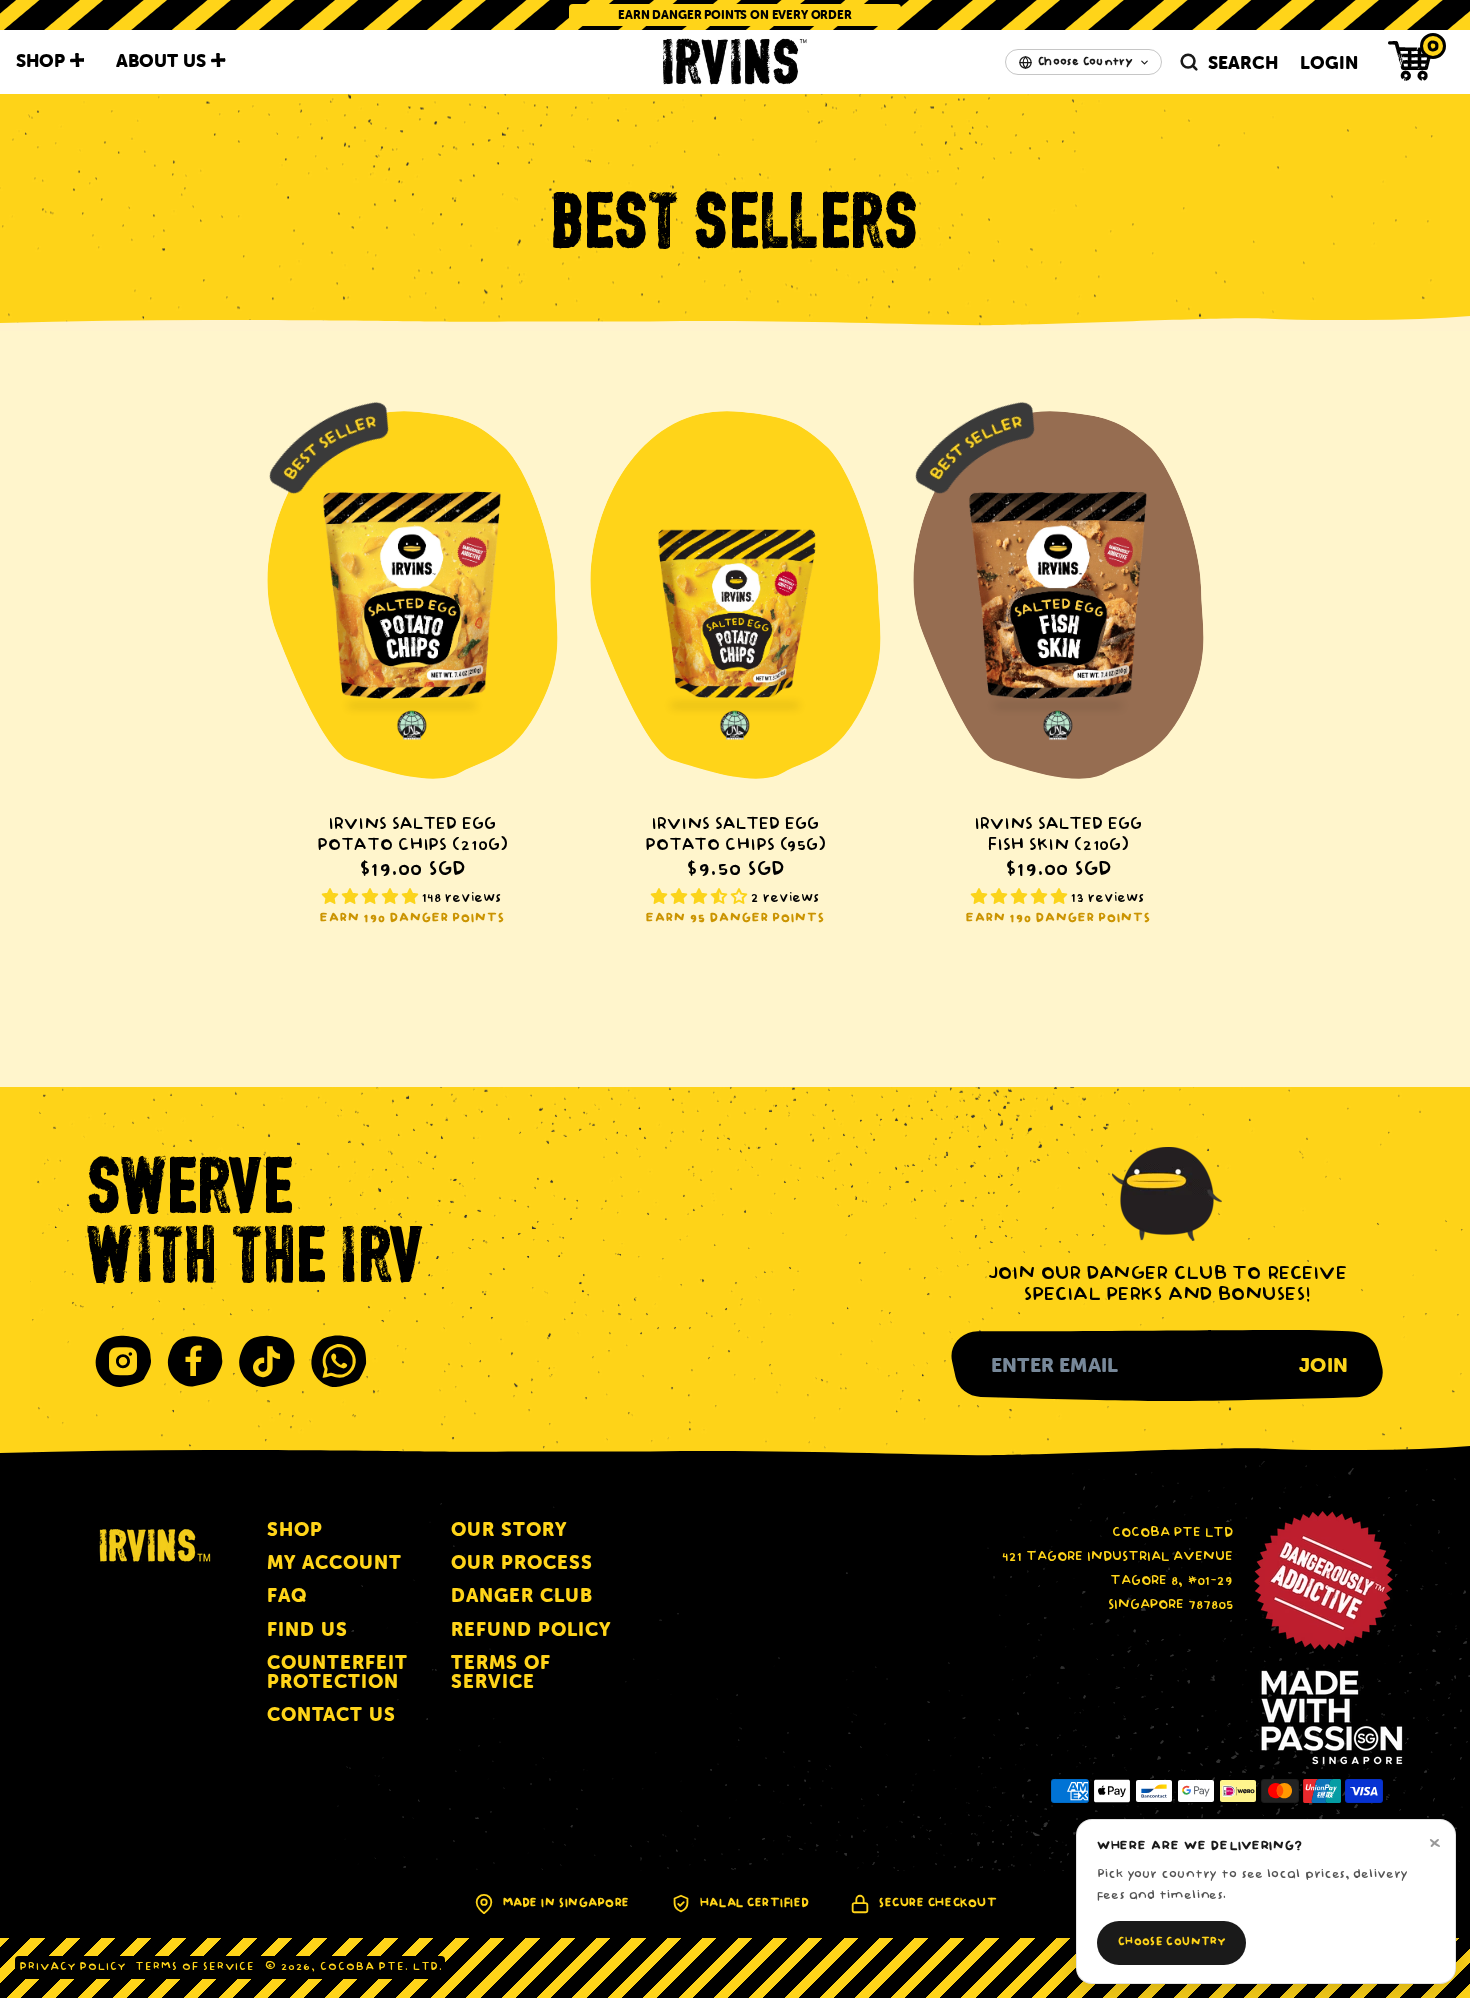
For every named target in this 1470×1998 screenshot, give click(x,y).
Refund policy (531, 1629)
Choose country (1171, 1942)
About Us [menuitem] (163, 60)
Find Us (307, 1629)
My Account (334, 1562)
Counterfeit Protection (337, 1672)
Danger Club (522, 1595)
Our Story (509, 1529)
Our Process (522, 1562)
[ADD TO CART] (412, 595)
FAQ (287, 1595)
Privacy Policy (73, 1967)
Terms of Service (501, 1672)
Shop (295, 1529)
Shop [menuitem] (43, 60)
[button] (1410, 61)
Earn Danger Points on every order (734, 15)
